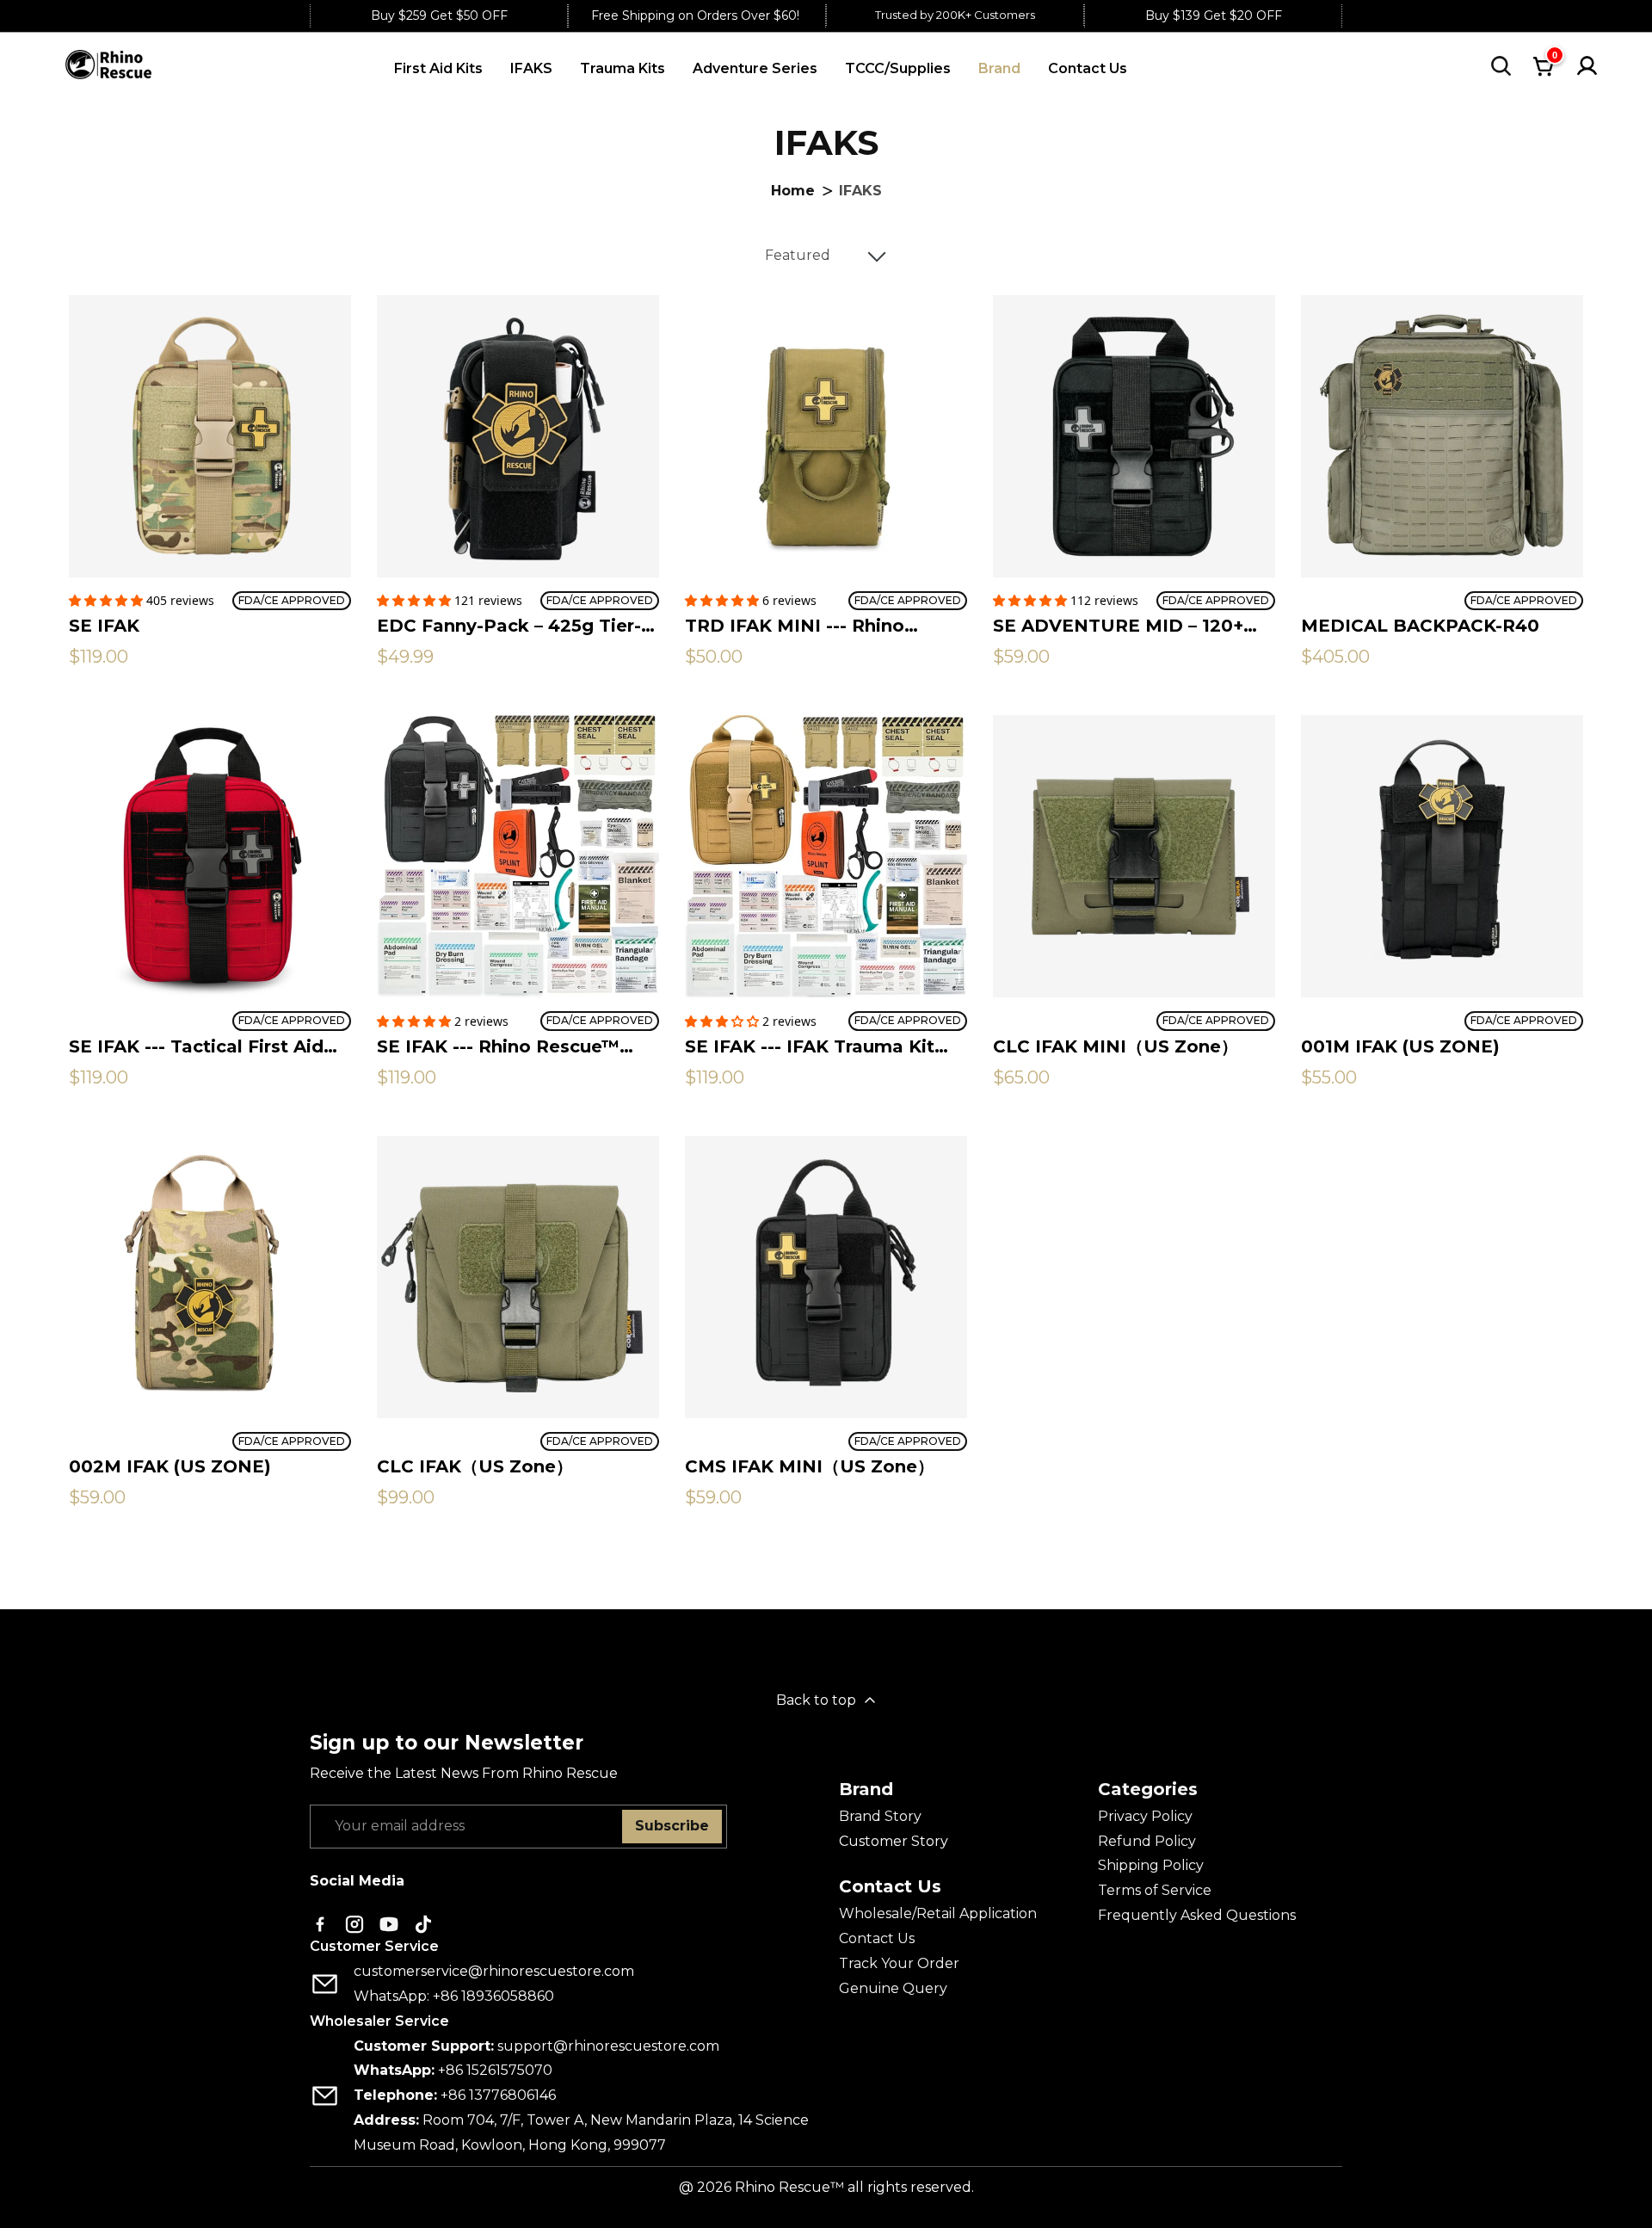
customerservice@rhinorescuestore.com (494, 1971)
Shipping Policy (1151, 1865)
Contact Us (877, 1938)
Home (793, 191)
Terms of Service (1155, 1890)
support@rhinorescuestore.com (608, 2046)
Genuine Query (893, 1988)
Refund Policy (1147, 1841)
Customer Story (894, 1841)
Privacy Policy (1145, 1816)
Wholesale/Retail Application (938, 1913)
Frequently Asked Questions (1197, 1915)
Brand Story (880, 1816)
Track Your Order (899, 1963)
